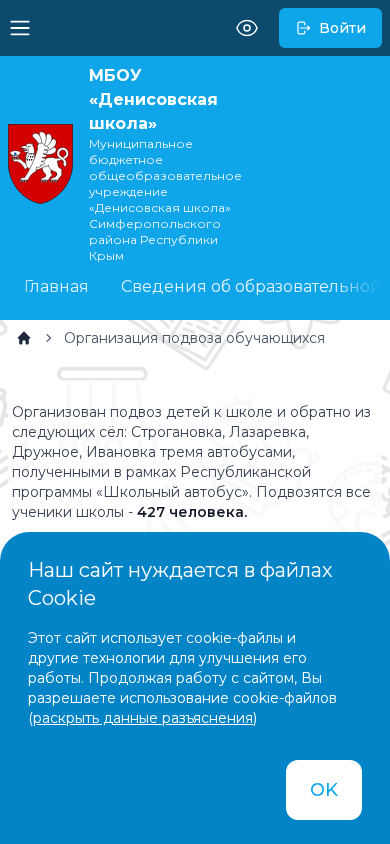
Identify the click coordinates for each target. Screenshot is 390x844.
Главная (56, 286)
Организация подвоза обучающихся (194, 338)
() (142, 718)
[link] (24, 338)
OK (324, 790)
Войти (342, 28)
